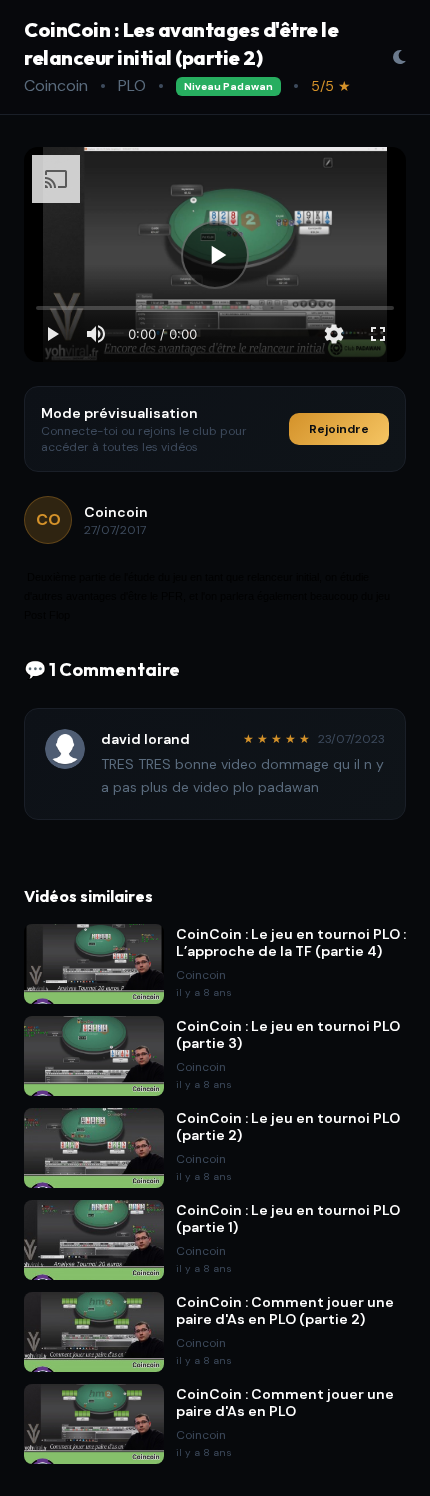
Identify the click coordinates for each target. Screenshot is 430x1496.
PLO (132, 85)
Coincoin (56, 85)
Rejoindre (339, 429)
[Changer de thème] (399, 57)
